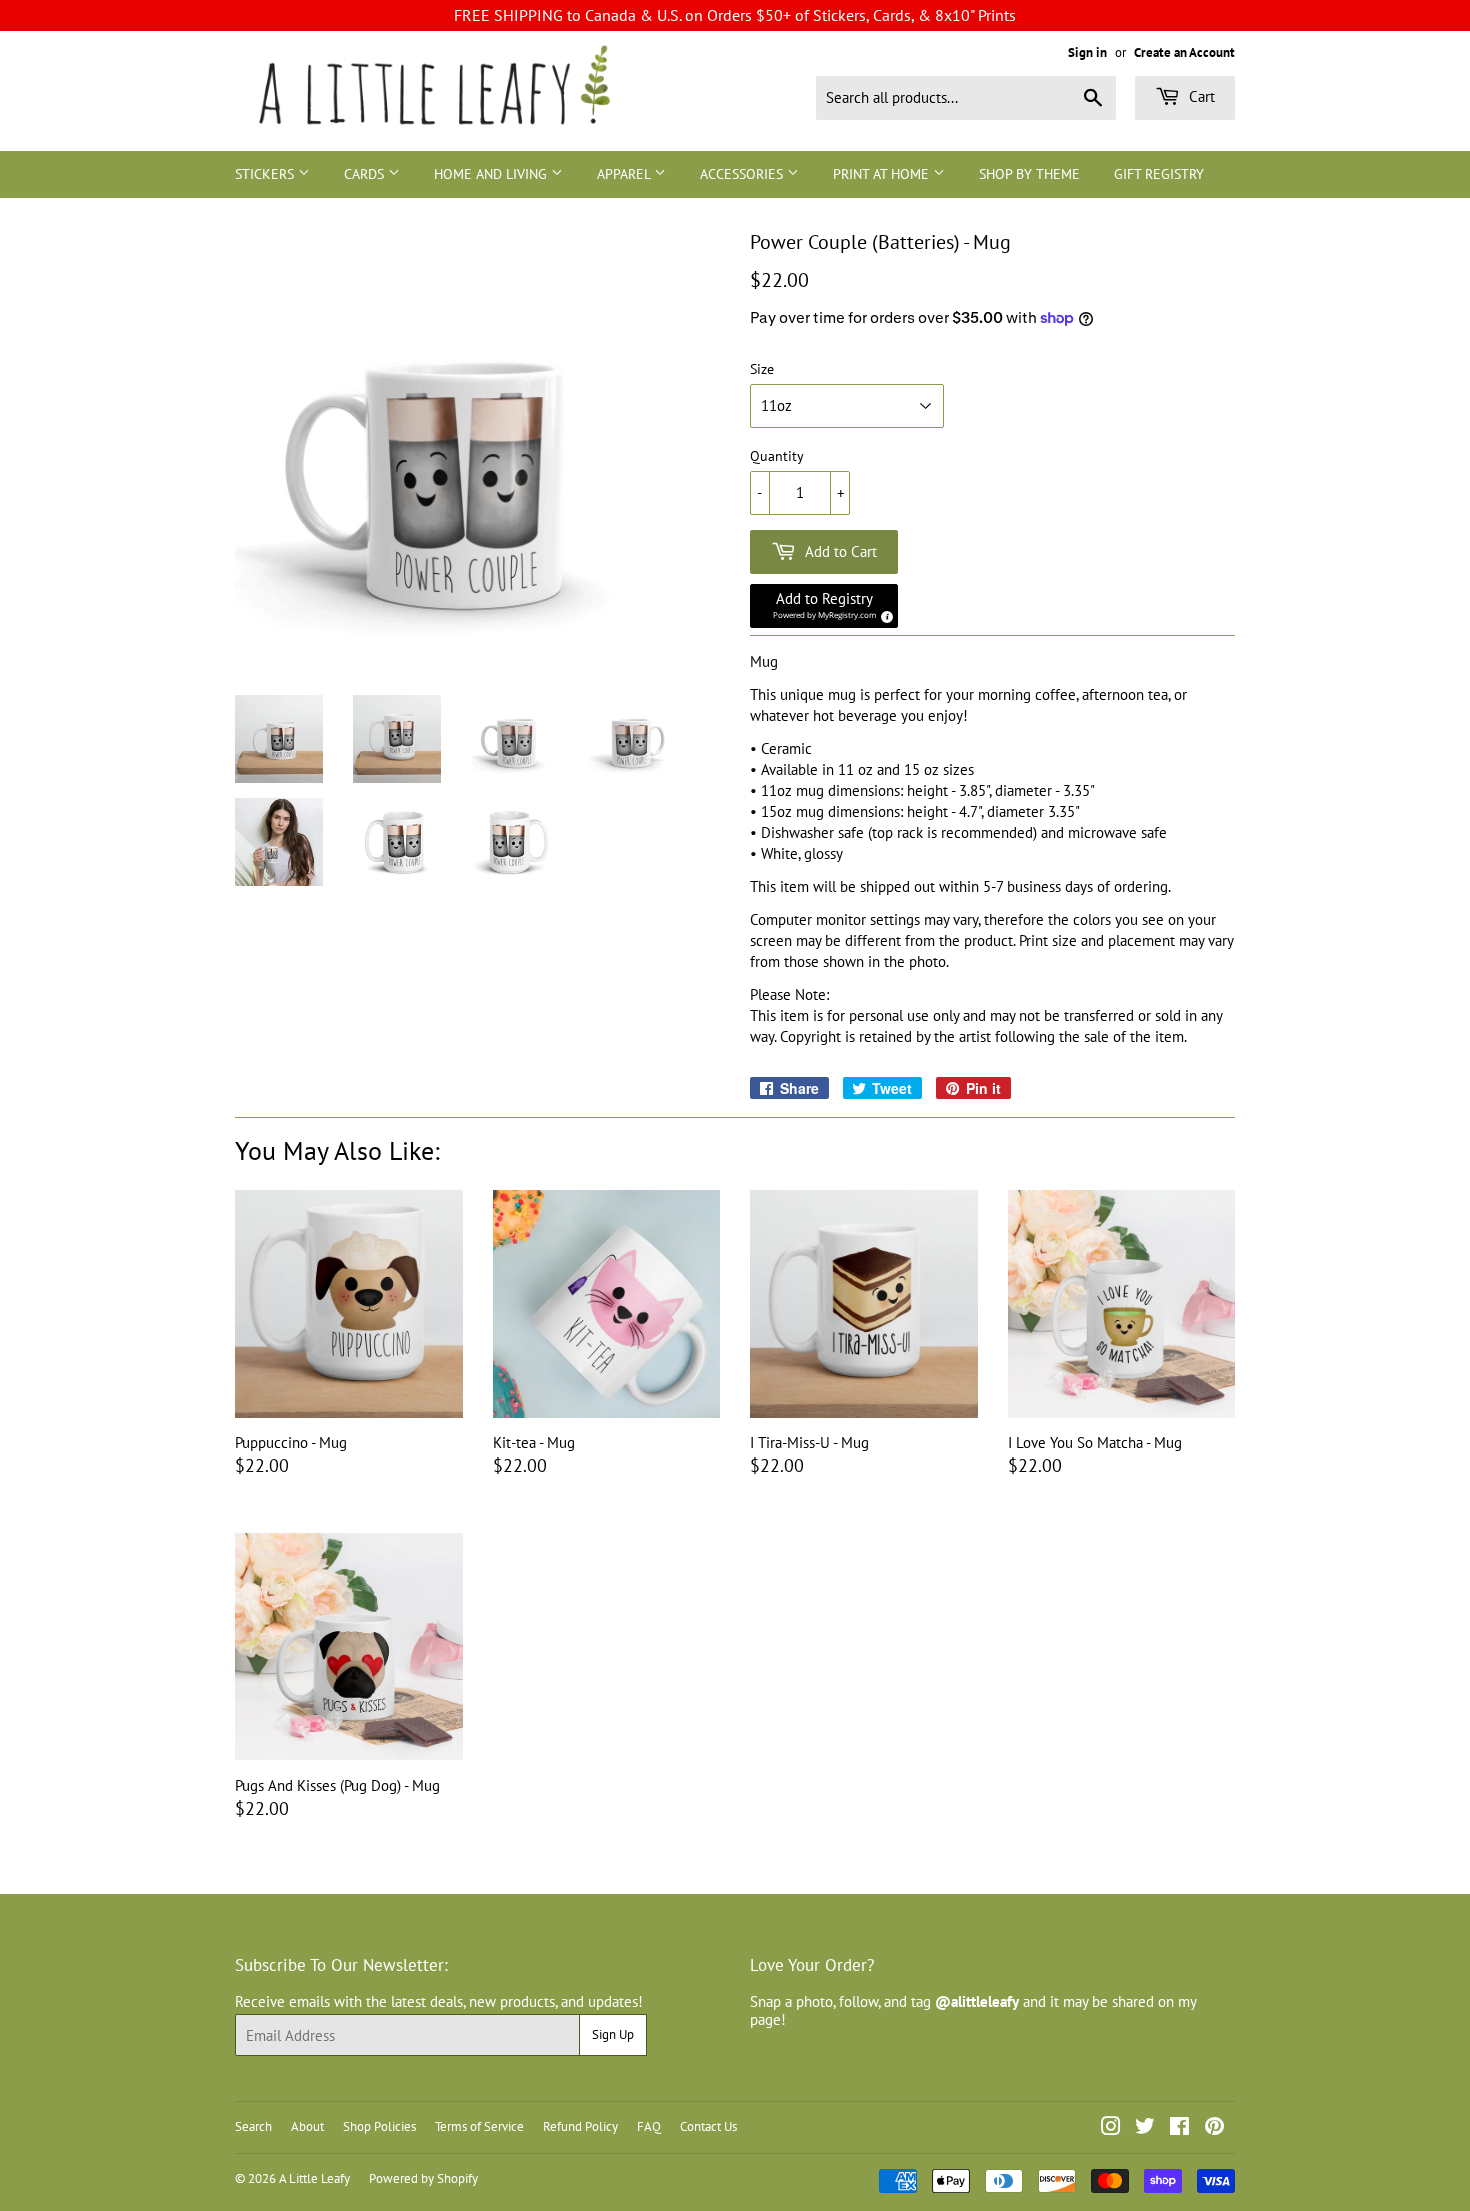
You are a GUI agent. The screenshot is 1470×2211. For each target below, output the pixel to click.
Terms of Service (479, 2126)
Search (253, 2126)
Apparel (625, 174)
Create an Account (1184, 52)
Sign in (1087, 52)
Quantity (777, 456)
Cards (366, 174)
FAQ (649, 2126)
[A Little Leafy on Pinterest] (1214, 2128)
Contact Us (708, 2126)
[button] (824, 606)
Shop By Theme (1029, 174)
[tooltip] (884, 614)
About (307, 2126)
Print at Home (883, 174)
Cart (1200, 96)
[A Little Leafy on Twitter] (1145, 2128)
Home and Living (492, 174)
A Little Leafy (314, 2178)
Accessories (743, 174)
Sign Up (613, 2034)
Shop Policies (379, 2126)
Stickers (266, 174)
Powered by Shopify (423, 2178)
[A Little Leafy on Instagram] (1111, 2128)
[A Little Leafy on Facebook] (1179, 2128)
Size (762, 369)
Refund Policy (580, 2126)
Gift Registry (1159, 174)
